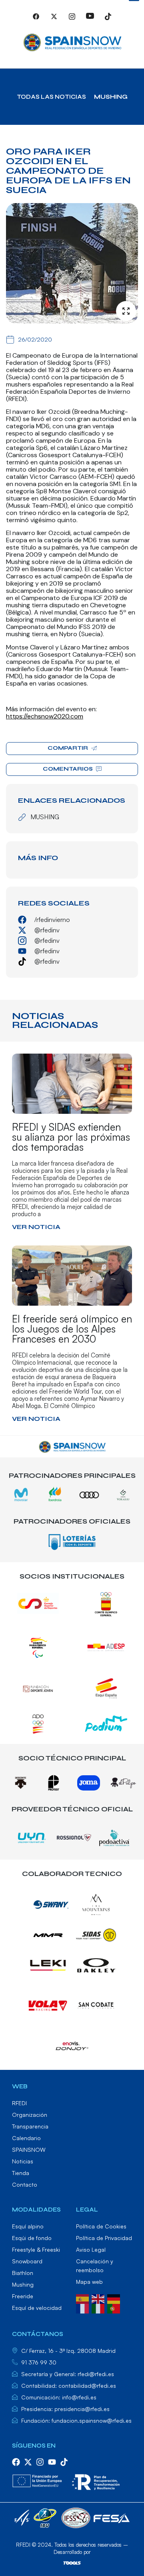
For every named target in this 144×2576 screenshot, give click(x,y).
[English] (99, 2298)
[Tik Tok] (108, 20)
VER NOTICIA (36, 1227)
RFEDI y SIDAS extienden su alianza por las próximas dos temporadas (71, 1137)
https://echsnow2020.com (45, 716)
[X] (54, 20)
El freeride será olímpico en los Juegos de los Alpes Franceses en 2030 (72, 1329)
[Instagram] (72, 20)
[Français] (84, 2308)
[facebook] (16, 2462)
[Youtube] (90, 20)
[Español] (84, 2298)
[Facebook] (36, 20)
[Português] (115, 2308)
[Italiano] (99, 2308)
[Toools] (72, 2563)
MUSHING (111, 97)
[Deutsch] (115, 2298)
